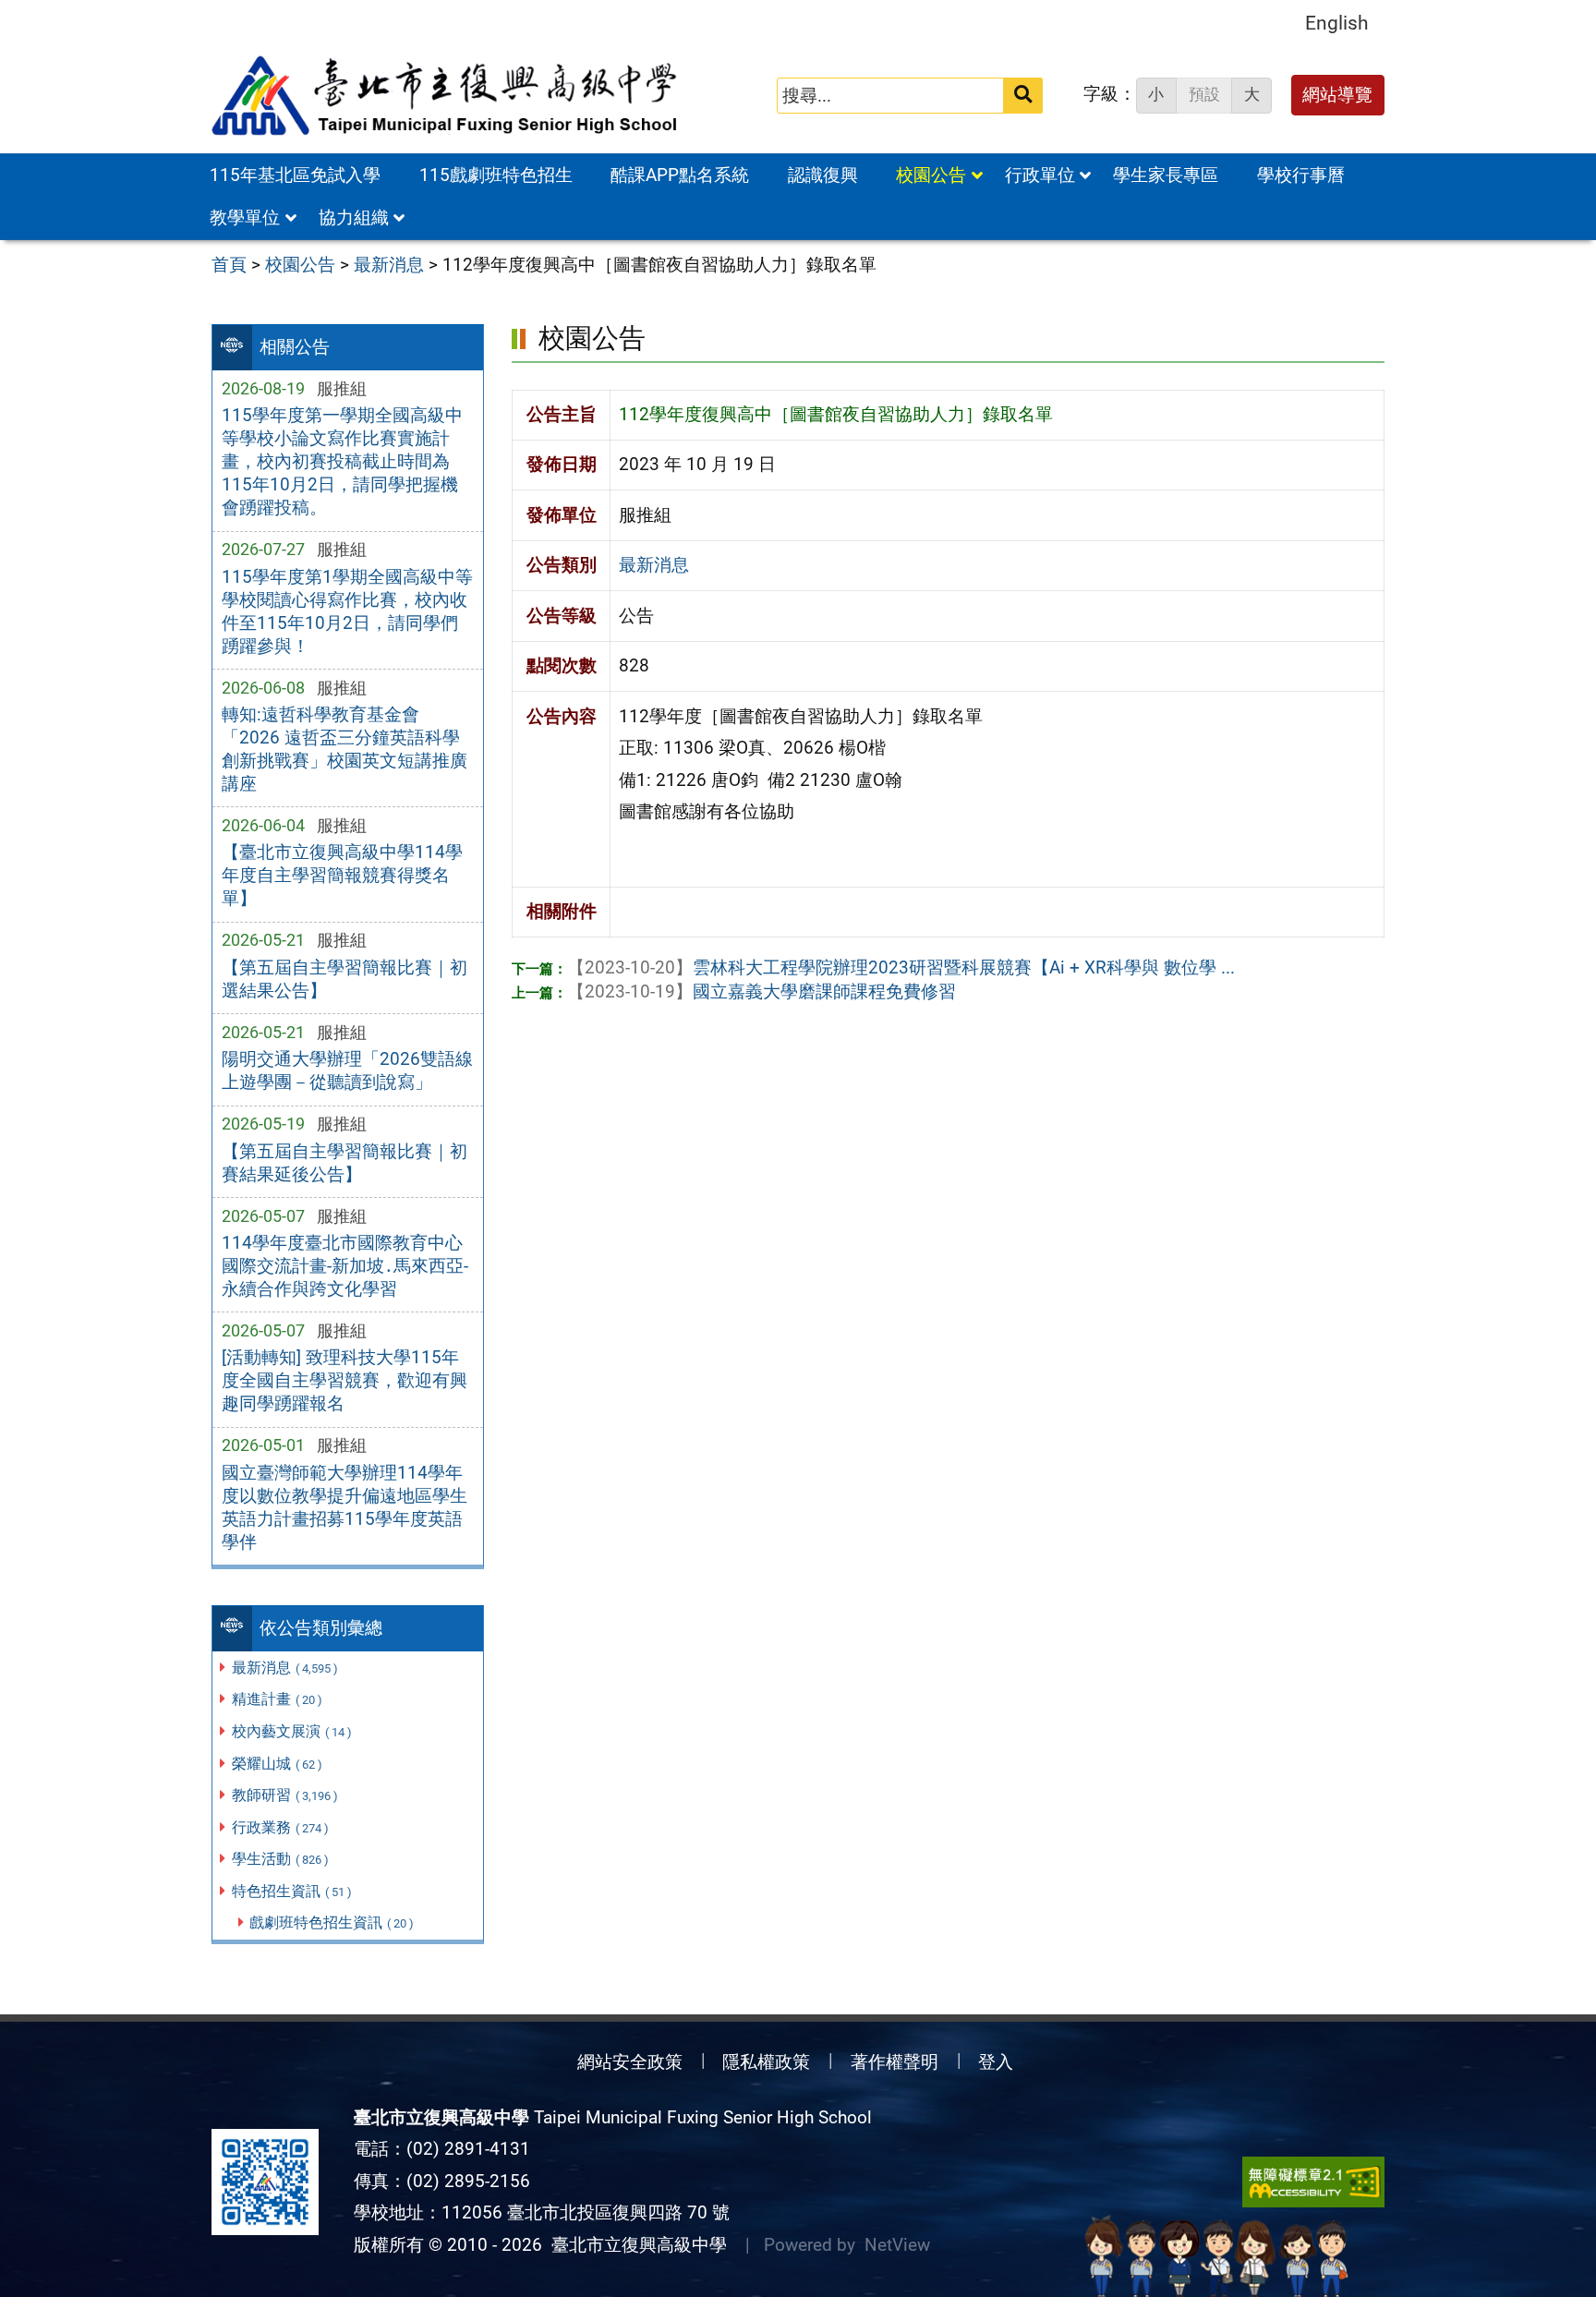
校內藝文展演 (292, 1731)
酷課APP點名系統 (680, 175)
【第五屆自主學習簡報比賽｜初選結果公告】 (345, 979)
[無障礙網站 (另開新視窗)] (1313, 2182)
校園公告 (931, 175)
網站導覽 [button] (1337, 95)
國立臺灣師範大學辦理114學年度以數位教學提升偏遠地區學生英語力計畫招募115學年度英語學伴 (345, 1507)
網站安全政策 (630, 2062)
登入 (996, 2062)
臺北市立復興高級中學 (635, 2245)
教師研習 (285, 1795)
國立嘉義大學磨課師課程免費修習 (762, 991)
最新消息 (285, 1668)
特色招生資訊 (292, 1891)
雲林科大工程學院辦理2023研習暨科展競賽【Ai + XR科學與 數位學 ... (901, 967)
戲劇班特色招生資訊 (332, 1922)
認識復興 (823, 175)
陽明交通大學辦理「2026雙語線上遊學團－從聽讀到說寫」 (347, 1070)
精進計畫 (277, 1699)
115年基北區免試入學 (295, 175)
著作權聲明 (895, 2062)
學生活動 (280, 1859)
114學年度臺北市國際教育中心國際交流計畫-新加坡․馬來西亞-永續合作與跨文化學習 (345, 1266)
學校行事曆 (1301, 175)
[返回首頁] (446, 96)
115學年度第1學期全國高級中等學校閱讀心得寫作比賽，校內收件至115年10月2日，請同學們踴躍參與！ (347, 611)
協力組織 (354, 218)
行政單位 (1040, 175)
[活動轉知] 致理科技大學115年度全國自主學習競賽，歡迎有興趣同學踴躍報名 (345, 1380)
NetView (897, 2245)
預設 (1204, 94)
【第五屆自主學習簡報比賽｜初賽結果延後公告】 (345, 1163)
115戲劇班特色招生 (496, 175)
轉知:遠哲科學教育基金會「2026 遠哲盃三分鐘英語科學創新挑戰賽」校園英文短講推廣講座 (345, 749)
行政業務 (280, 1827)
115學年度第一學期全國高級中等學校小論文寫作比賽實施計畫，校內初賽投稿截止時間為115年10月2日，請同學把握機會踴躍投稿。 (342, 461)
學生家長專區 (1166, 175)
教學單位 (245, 218)
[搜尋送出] (1023, 96)
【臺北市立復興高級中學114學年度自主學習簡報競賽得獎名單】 (342, 875)
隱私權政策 (766, 2062)
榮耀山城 (277, 1764)
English (1337, 23)
